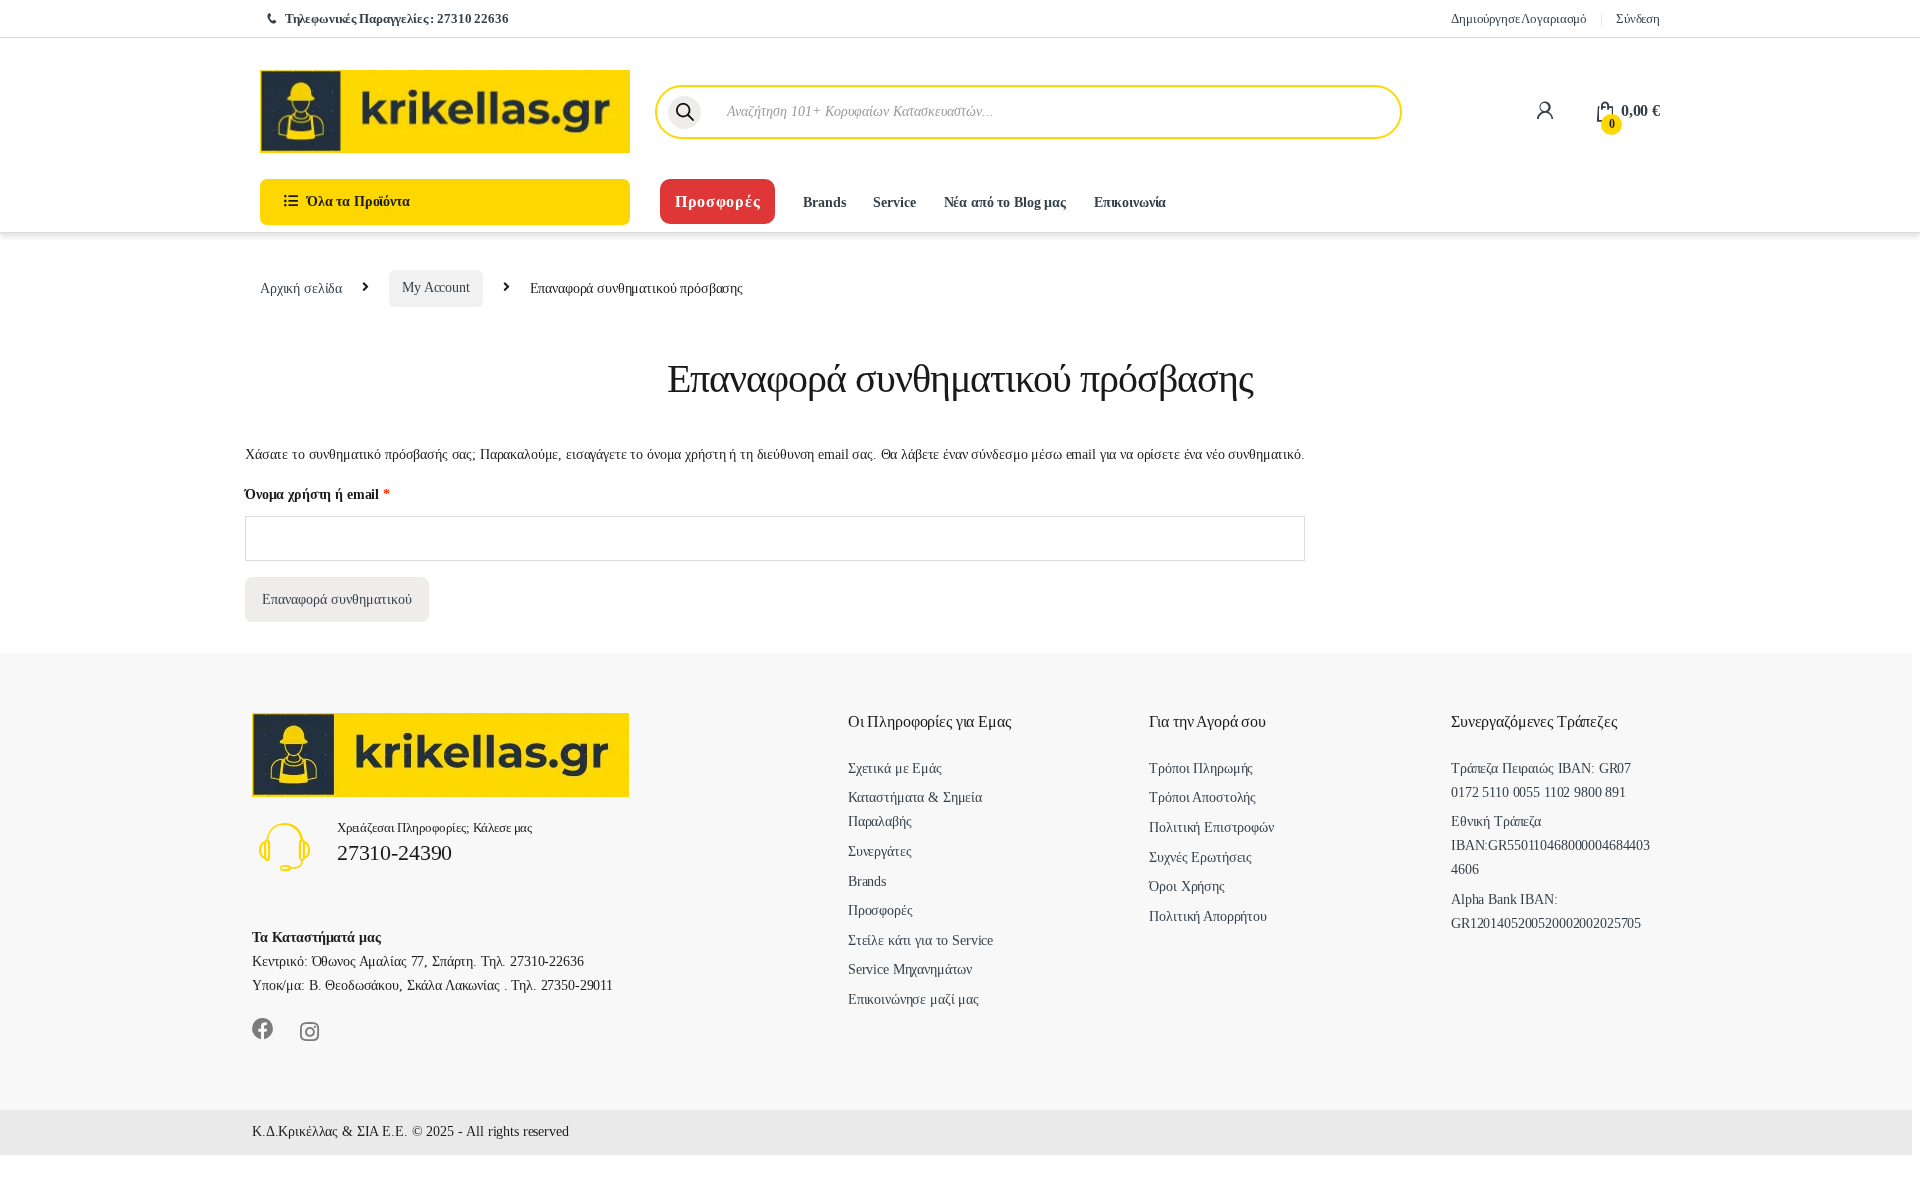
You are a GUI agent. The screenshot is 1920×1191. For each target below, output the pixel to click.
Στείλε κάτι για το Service (920, 940)
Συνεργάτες (880, 851)
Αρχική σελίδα (301, 287)
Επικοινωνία (1130, 202)
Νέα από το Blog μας (1005, 202)
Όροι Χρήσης (1186, 886)
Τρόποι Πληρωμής (1201, 768)
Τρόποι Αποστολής (1202, 797)
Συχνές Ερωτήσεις (1200, 857)
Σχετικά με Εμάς (895, 768)
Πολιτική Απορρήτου (1207, 916)
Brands (824, 202)
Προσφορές (717, 201)
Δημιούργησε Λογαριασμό (1519, 18)
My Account (436, 287)
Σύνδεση (1638, 18)
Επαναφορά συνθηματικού (337, 599)
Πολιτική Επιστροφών (1211, 827)
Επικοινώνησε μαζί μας (913, 999)
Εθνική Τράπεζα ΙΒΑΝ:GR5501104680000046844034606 (1550, 845)
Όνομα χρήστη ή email (317, 494)
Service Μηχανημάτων (910, 969)
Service (894, 202)
